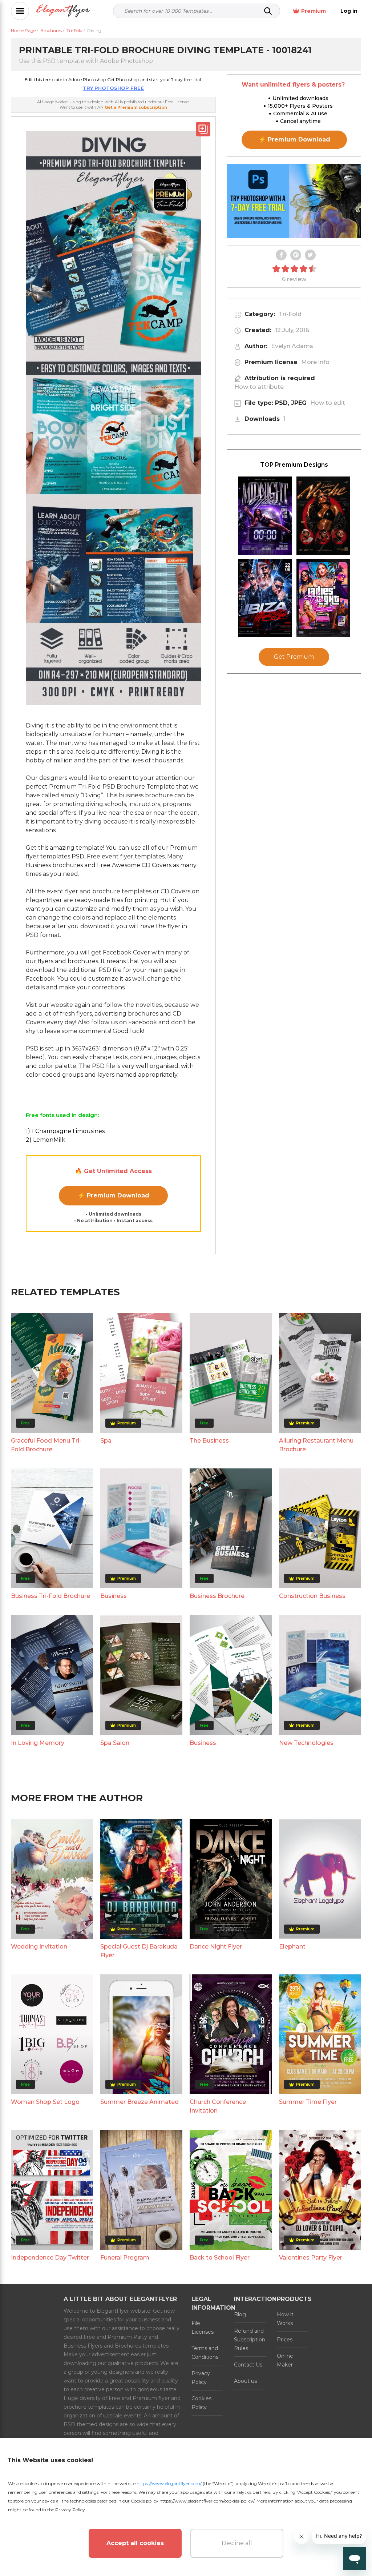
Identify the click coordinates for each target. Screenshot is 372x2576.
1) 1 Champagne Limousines (65, 1131)
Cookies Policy (201, 2403)
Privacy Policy (201, 2378)
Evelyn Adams (292, 346)
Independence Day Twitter (50, 2258)
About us (245, 2381)
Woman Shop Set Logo (45, 2102)
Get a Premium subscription (136, 107)
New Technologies (306, 1743)
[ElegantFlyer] (63, 11)
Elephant (292, 1947)
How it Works (285, 2319)
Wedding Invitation (39, 1947)
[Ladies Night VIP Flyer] (323, 598)
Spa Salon (115, 1743)
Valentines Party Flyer (311, 2258)
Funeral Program (125, 2258)
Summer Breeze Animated (139, 2102)
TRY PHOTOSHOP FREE (113, 88)
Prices (285, 2340)
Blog (240, 2314)
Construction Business (312, 1596)
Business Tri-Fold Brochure (50, 1596)
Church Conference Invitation (218, 2106)
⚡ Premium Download (114, 1195)
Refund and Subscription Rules (250, 2340)
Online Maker (285, 2360)
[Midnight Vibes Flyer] (265, 516)
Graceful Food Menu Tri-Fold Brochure (46, 1445)
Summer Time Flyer (308, 2102)
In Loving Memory (38, 1743)
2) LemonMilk (46, 1140)
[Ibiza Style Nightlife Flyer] (265, 598)
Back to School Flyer (220, 2258)
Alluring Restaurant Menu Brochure (316, 1445)
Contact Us (248, 2365)
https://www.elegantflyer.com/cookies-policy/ (207, 2501)
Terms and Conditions (205, 2353)
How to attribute (259, 387)
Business (114, 1596)
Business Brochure (217, 1596)
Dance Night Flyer (216, 1947)
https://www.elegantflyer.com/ (169, 2483)
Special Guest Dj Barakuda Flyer (139, 1951)
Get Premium (294, 657)
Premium (314, 11)
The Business (209, 1441)
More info (315, 362)
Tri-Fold (290, 314)
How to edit (328, 403)
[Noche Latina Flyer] (323, 516)
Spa (106, 1441)
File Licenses (203, 2328)
